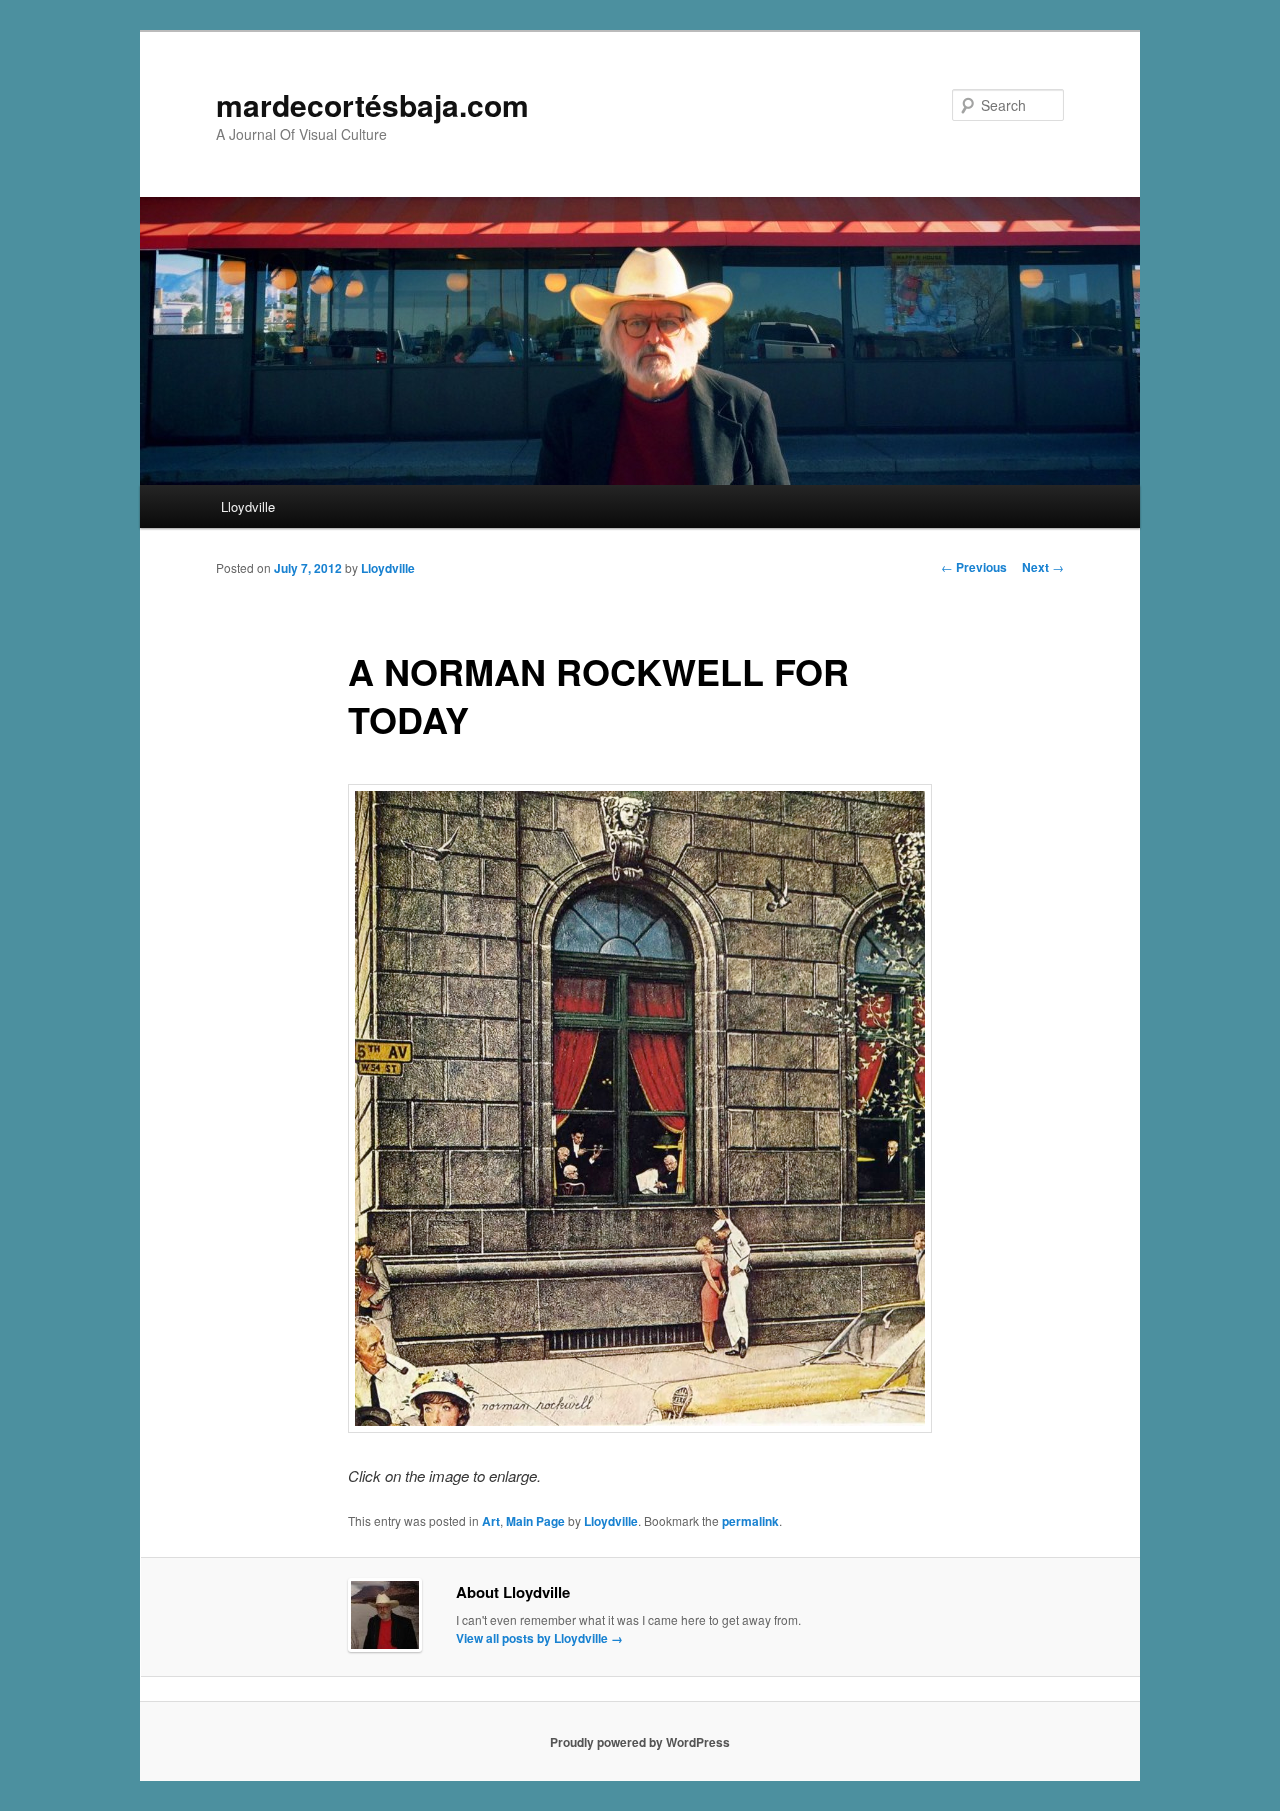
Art (491, 1521)
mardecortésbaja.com (372, 104)
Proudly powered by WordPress (640, 1742)
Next (1043, 567)
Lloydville (248, 506)
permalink (750, 1521)
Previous (974, 567)
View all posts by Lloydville (539, 1638)
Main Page (535, 1521)
